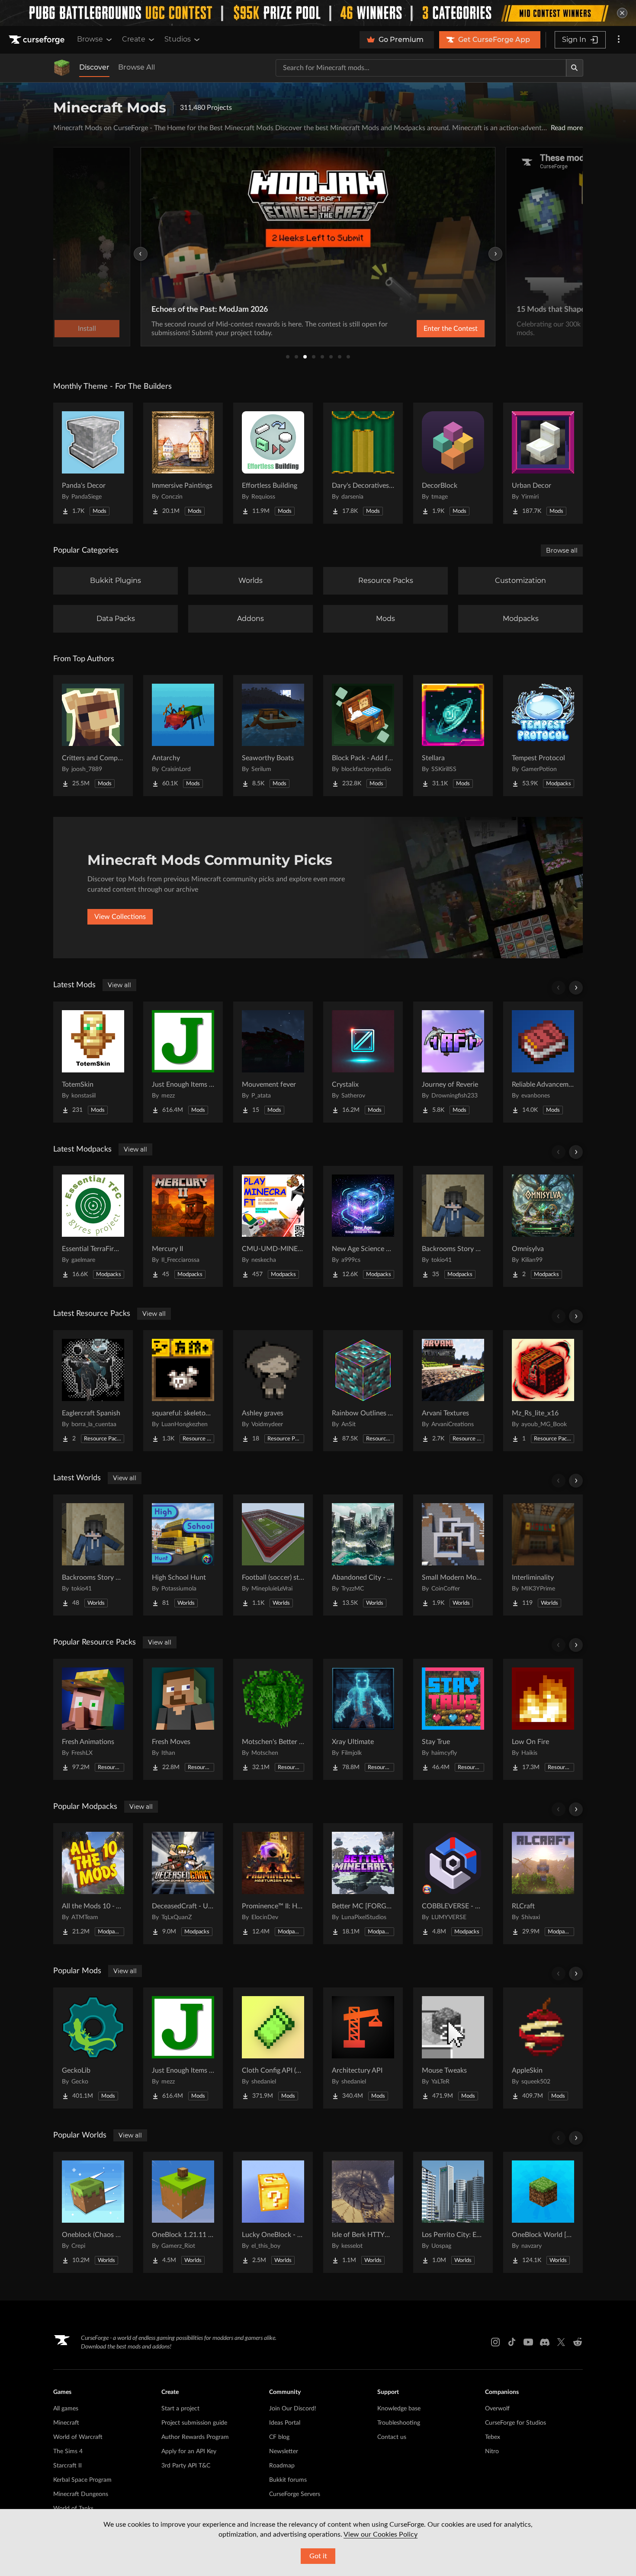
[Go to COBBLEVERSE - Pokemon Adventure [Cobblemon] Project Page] (453, 1884)
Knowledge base (399, 2409)
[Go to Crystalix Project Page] (363, 1062)
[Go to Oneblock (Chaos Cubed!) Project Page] (93, 2212)
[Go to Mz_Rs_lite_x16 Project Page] (543, 1391)
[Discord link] (545, 2342)
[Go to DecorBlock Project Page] (453, 463)
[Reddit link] (578, 2342)
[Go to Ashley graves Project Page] (273, 1391)
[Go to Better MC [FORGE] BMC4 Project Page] (363, 1884)
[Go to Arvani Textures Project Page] (453, 1391)
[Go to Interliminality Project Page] (543, 1555)
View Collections (120, 917)
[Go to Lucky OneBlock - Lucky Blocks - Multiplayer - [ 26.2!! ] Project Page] (273, 2212)
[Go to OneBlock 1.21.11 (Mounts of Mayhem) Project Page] (183, 2212)
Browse (90, 39)
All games (66, 2409)
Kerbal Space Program (82, 2480)
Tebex (493, 2437)
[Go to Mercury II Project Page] (183, 1226)
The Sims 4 (68, 2451)
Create (134, 39)
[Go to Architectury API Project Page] (363, 2048)
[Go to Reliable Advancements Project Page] (543, 1062)
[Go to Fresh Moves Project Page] (183, 1719)
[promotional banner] (318, 13)
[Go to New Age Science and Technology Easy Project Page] (363, 1226)
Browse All (137, 67)
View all (119, 985)
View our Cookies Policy (381, 2534)
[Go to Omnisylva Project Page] (543, 1226)
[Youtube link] (528, 2342)
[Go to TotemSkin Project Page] (93, 1062)
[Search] (575, 68)
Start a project (180, 2409)
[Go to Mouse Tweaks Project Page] (453, 2048)
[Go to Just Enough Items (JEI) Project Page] (183, 1062)
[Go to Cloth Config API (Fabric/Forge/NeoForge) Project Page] (273, 2048)
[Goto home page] (38, 40)
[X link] (561, 2342)
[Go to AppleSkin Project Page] (543, 2048)
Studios (178, 39)
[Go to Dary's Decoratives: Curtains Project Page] (363, 463)
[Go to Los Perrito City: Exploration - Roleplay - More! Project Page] (453, 2212)
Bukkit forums (288, 2480)
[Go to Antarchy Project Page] (183, 736)
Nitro (492, 2451)
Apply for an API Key (189, 2451)
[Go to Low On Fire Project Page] (543, 1719)
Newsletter (284, 2451)
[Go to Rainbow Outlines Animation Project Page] (363, 1391)
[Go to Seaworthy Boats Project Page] (273, 736)
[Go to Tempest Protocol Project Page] (543, 736)
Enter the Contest (451, 329)
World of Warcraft (78, 2437)
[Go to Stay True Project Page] (453, 1719)
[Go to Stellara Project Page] (453, 736)
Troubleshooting (399, 2423)
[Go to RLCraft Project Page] (543, 1884)
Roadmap (282, 2466)
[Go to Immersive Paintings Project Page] (183, 463)
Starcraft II (67, 2466)
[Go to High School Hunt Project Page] (183, 1555)
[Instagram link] (495, 2342)
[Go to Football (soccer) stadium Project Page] (273, 1555)
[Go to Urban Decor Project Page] (543, 463)
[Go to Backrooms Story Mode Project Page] (453, 1226)
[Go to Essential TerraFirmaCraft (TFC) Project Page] (93, 1226)
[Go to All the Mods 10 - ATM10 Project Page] (93, 1884)
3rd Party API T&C (186, 2466)
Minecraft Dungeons (81, 2494)
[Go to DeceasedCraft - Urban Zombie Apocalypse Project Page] (183, 1884)
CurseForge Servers (295, 2494)
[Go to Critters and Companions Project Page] (93, 736)
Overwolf (497, 2409)
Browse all (562, 550)
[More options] (619, 40)
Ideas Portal (285, 2423)
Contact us (392, 2437)
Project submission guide (194, 2423)
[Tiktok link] (512, 2342)
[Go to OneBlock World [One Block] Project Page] (543, 2212)
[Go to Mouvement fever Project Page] (273, 1062)
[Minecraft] (62, 68)
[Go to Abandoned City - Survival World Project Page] (363, 1555)
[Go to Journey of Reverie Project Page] (453, 1062)
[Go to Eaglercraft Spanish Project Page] (93, 1391)
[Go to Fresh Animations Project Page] (93, 1719)
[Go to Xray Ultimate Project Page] (363, 1719)
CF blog (279, 2437)
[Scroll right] (576, 988)
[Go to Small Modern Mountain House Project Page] (453, 1555)
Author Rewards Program (195, 2437)
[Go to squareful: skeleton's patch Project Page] (183, 1391)
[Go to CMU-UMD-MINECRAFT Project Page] (273, 1226)
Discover (94, 67)
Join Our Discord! (293, 2409)
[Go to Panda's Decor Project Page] (93, 463)
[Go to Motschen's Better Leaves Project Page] (273, 1719)
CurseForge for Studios (516, 2423)
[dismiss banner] (622, 13)
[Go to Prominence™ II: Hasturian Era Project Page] (273, 1884)
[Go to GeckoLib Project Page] (93, 2048)
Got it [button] (318, 2556)
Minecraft (66, 2423)
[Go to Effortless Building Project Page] (273, 463)
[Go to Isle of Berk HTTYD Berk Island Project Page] (363, 2212)
